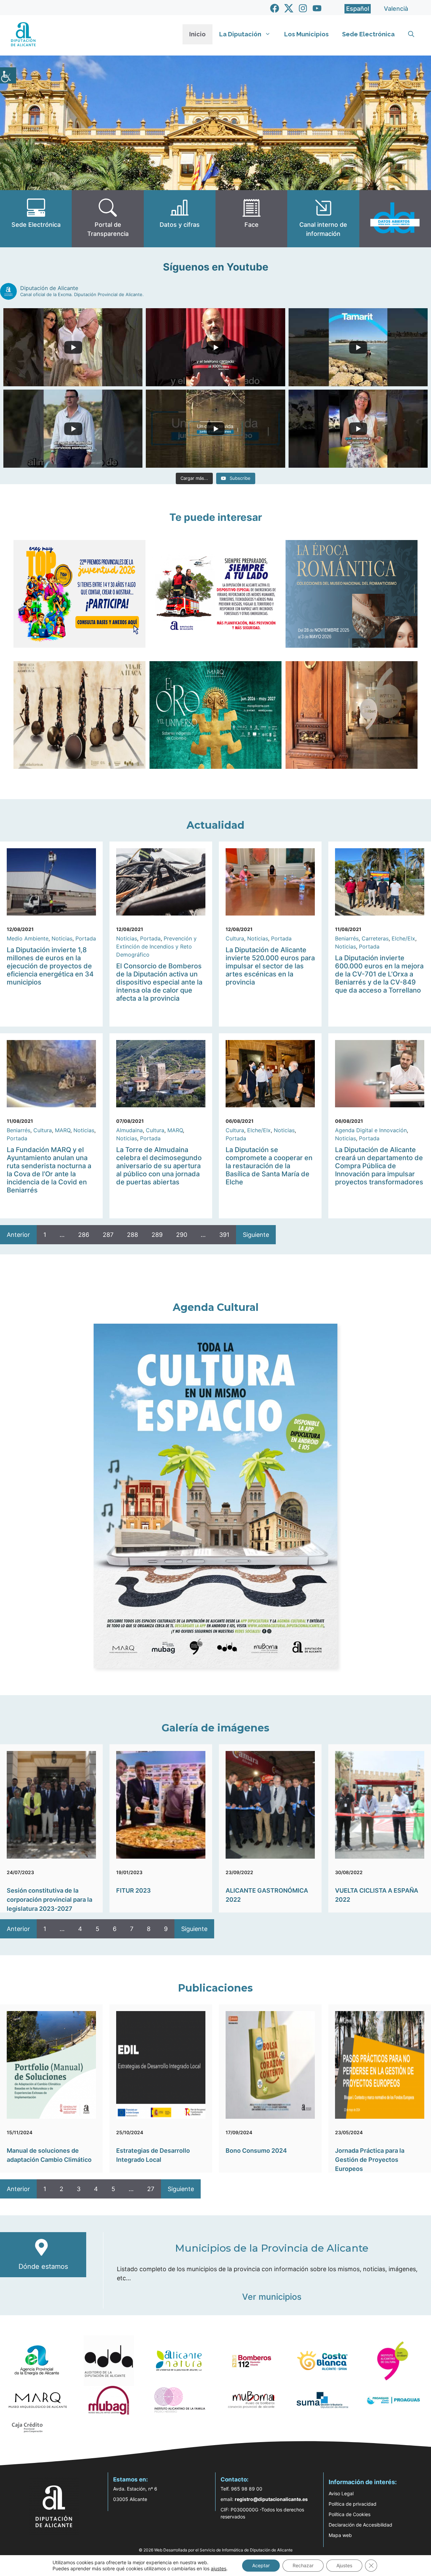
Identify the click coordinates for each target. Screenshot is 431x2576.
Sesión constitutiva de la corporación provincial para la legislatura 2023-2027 (49, 1900)
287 (108, 1235)
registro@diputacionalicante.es (271, 2499)
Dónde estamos (43, 2266)
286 (84, 1235)
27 (151, 2189)
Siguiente (256, 1235)
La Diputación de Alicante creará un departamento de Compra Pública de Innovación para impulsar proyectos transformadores (379, 1166)
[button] (411, 34)
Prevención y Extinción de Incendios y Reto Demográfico (156, 946)
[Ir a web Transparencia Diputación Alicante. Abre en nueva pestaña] (108, 219)
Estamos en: (130, 2479)
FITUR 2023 (134, 1890)
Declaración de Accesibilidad (360, 2525)
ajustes (219, 2568)
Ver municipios (272, 2297)
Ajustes (344, 2565)
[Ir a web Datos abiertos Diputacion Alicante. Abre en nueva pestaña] (395, 219)
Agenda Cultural (216, 1307)
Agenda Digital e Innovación (371, 1130)
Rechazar (303, 2565)
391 (224, 1235)
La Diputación (240, 34)
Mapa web (340, 2535)
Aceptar (261, 2565)
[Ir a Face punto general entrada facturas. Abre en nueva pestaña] (251, 219)
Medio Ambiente (28, 938)
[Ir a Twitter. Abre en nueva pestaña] (289, 8)
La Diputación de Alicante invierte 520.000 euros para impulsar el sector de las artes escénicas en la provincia (270, 966)
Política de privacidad (353, 2504)
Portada (86, 938)
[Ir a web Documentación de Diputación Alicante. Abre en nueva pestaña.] (180, 219)
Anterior (18, 1235)
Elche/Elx (403, 938)
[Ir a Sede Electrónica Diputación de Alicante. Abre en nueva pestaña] (36, 219)
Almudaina (129, 1130)
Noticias (62, 938)
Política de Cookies (350, 2514)
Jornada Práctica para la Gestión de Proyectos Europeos (370, 2160)
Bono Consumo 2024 (256, 2151)
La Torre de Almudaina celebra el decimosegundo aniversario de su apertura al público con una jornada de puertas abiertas (159, 1166)
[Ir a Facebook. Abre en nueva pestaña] (275, 8)
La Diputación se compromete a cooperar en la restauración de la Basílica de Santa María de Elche (269, 1166)
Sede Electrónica (368, 34)
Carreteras (375, 938)
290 (182, 1235)
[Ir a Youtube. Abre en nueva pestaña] (317, 8)
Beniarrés (347, 938)
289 (157, 1235)
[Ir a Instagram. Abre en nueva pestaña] (303, 8)
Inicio (197, 34)
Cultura (235, 938)
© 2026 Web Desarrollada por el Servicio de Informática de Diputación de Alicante (216, 2550)
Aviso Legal (341, 2493)
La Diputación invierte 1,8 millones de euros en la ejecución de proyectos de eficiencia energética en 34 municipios (50, 966)
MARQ (63, 1130)
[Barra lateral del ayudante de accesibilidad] (8, 75)
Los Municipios (306, 34)
